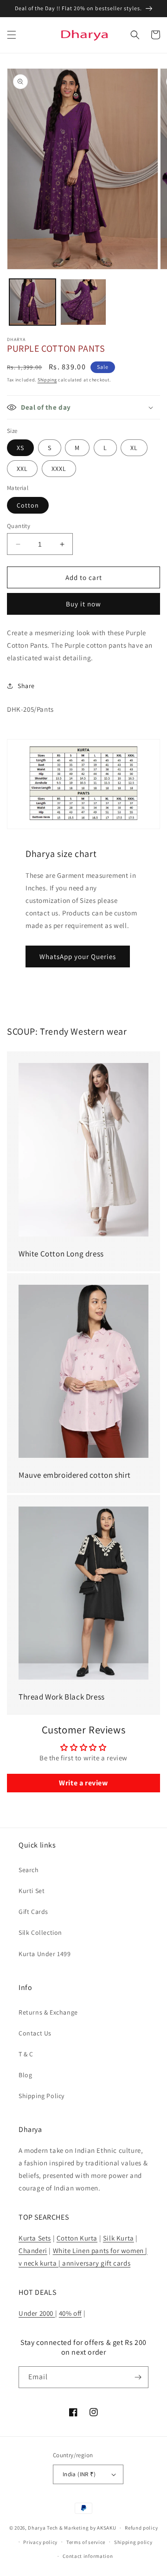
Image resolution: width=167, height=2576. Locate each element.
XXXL (59, 469)
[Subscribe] (138, 2377)
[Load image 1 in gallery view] (32, 302)
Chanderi (33, 2251)
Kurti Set (32, 1891)
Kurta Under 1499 (45, 1954)
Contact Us (35, 2033)
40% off (70, 2313)
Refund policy (141, 2528)
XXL (22, 469)
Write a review (83, 1783)
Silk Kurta (119, 2238)
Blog (25, 2075)
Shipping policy (133, 2542)
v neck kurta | (39, 2263)
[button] (12, 35)
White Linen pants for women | (100, 2251)
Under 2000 (37, 2313)
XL (134, 448)
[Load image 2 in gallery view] (83, 302)
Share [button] (26, 686)
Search (29, 1870)
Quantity (19, 526)
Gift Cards (33, 1912)
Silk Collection (40, 1932)
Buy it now (83, 604)
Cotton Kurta (77, 2238)
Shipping (47, 380)
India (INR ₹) (79, 2474)
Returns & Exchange (48, 2012)
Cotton (28, 505)
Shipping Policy (42, 2096)
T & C (26, 2054)
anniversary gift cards (95, 2263)
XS (20, 448)
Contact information (88, 2556)
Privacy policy (40, 2542)
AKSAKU (106, 2528)
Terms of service (86, 2542)
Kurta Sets (35, 2238)
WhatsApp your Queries (78, 956)
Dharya (37, 2528)
